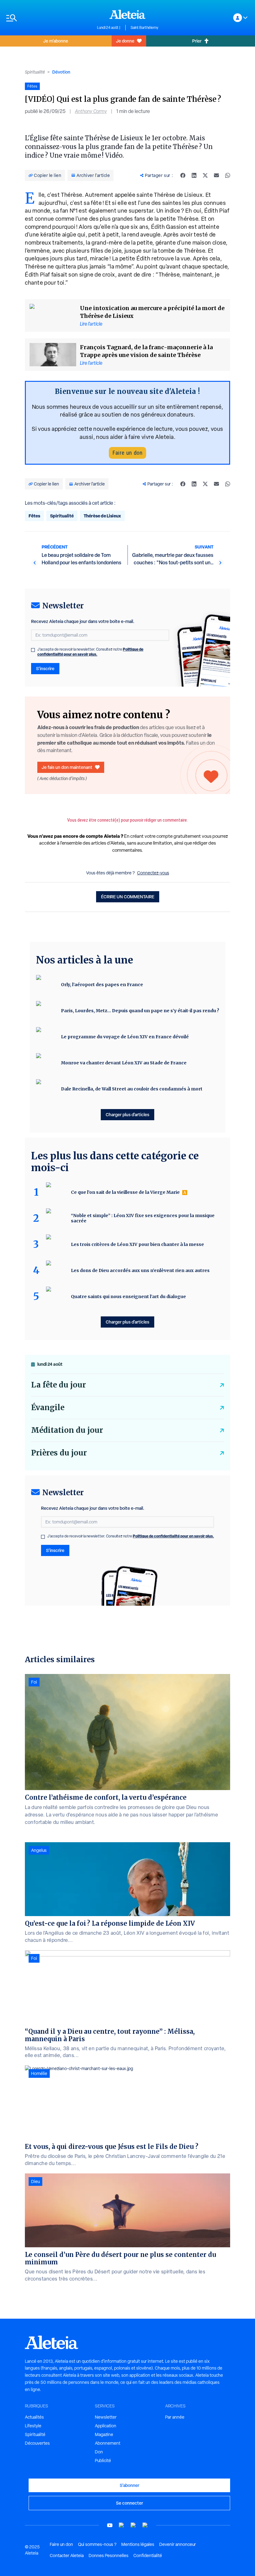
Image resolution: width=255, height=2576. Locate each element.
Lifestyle (33, 2426)
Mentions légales (138, 2544)
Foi (34, 1682)
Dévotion (61, 72)
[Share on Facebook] (183, 175)
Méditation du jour (67, 1430)
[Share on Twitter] (205, 175)
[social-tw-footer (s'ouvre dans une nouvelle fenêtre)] (133, 2525)
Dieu (35, 2181)
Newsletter (106, 2417)
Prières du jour (59, 1453)
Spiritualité (35, 72)
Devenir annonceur (178, 2544)
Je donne (125, 41)
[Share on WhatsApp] (228, 175)
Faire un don (127, 453)
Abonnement (108, 2443)
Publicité (103, 2461)
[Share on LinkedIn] (194, 175)
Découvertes (37, 2443)
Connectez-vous (153, 873)
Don (99, 2452)
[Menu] (49, 18)
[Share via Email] (216, 175)
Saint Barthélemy (144, 28)
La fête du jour (58, 1385)
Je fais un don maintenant (67, 767)
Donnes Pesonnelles (109, 2556)
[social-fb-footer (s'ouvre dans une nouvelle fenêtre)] (122, 2525)
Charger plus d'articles (127, 1114)
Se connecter (130, 2503)
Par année (175, 2417)
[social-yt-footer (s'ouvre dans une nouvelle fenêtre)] (110, 2525)
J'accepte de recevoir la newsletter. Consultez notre (90, 652)
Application (106, 2426)
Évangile (48, 1408)
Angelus (39, 1850)
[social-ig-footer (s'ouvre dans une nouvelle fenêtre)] (145, 2525)
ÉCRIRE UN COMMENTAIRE (128, 897)
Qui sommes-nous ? (97, 2544)
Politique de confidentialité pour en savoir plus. (90, 652)
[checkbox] (33, 650)
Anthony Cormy (91, 111)
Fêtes (34, 516)
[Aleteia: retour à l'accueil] (127, 14)
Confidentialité (148, 2556)
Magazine (104, 2434)
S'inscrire (45, 668)
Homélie (39, 2073)
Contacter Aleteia (67, 2556)
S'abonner (130, 2485)
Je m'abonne (56, 41)
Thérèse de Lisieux (102, 516)
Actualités (34, 2417)
